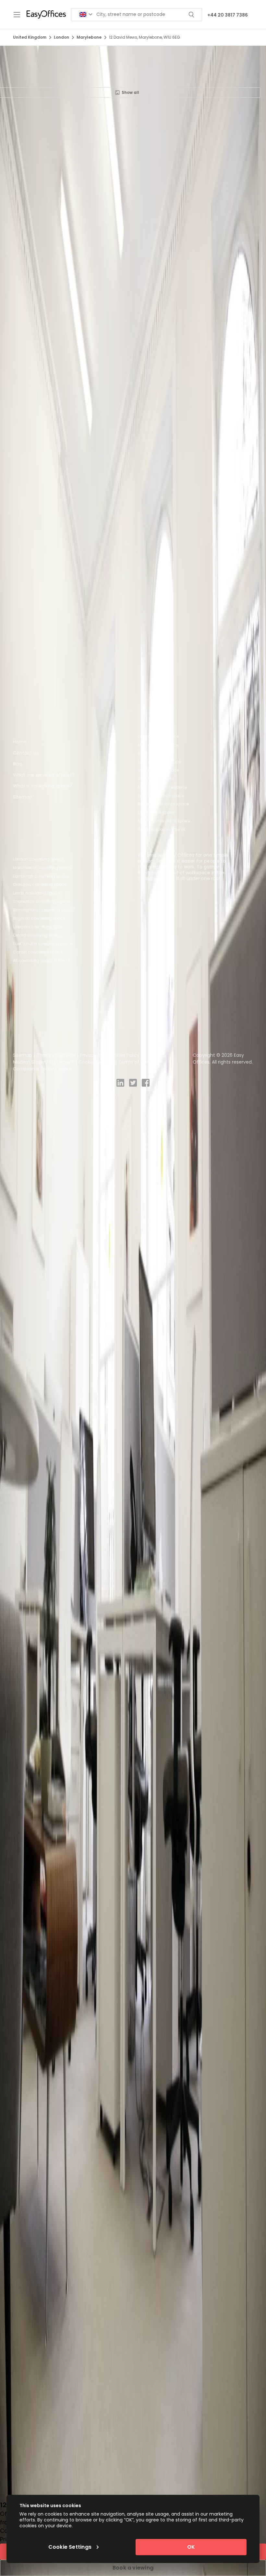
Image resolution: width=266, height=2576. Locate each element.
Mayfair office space (158, 745)
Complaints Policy (33, 1069)
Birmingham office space (163, 804)
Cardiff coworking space (38, 952)
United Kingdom (30, 37)
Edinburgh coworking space (41, 876)
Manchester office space (162, 787)
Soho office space (156, 779)
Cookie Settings (96, 1062)
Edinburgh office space (161, 796)
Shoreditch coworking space (42, 901)
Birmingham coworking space (43, 910)
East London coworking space (43, 944)
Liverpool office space (159, 762)
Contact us (26, 753)
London (61, 37)
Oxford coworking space (37, 935)
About (65, 1069)
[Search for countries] (86, 14)
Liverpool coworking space (39, 927)
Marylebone (89, 37)
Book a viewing (133, 2568)
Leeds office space (156, 812)
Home (20, 742)
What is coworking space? (42, 786)
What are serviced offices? (44, 775)
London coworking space (38, 859)
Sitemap (23, 797)
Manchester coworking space (42, 868)
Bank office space (156, 753)
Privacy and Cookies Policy (110, 1055)
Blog (18, 764)
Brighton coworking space (39, 918)
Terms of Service (56, 1055)
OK (191, 2547)
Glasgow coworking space (40, 884)
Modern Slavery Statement (43, 1062)
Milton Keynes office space (164, 821)
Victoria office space (158, 770)
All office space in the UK (162, 829)
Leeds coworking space (36, 893)
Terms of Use (133, 1062)
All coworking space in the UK (42, 960)
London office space (158, 736)
